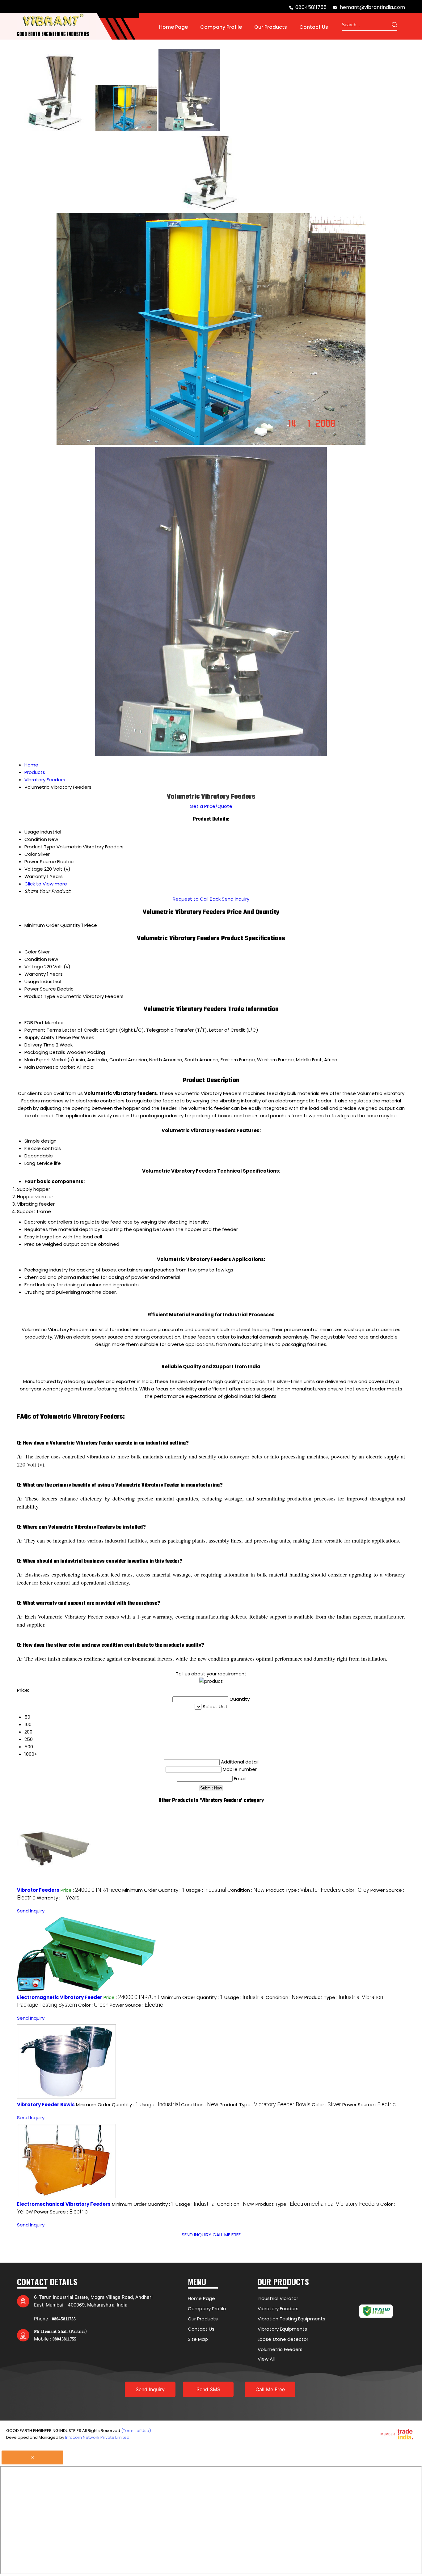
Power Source (40, 989)
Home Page (173, 27)
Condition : (246, 1890)
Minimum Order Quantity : (154, 1890)
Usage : (206, 1890)
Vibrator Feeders (38, 1890)
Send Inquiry (236, 899)
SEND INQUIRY (196, 2235)
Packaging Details (45, 1052)
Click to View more (46, 884)
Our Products (271, 27)
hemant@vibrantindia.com (372, 7)
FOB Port (34, 1023)
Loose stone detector (283, 2339)
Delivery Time (40, 1045)
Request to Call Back (197, 899)
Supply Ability (39, 1037)
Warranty (35, 974)
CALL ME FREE (227, 2235)
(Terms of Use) (136, 2431)
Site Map (198, 2339)
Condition (36, 959)
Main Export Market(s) (49, 1060)
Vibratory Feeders (278, 2309)
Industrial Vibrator (278, 2298)
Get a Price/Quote (211, 806)
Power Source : (136, 2005)
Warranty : (58, 1898)
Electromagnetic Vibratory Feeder (60, 1997)
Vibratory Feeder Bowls (46, 2105)
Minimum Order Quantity (52, 925)
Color (31, 952)
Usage (32, 981)
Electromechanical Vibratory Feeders (64, 2204)
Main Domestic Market (50, 1067)
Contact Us (314, 27)
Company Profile (221, 27)
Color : (356, 1890)
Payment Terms (43, 1030)
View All (266, 2359)
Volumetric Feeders (280, 2349)
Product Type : (303, 1890)
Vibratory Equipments (282, 2329)
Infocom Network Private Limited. (98, 2437)
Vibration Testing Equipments (291, 2319)
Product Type (40, 996)
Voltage (34, 967)
